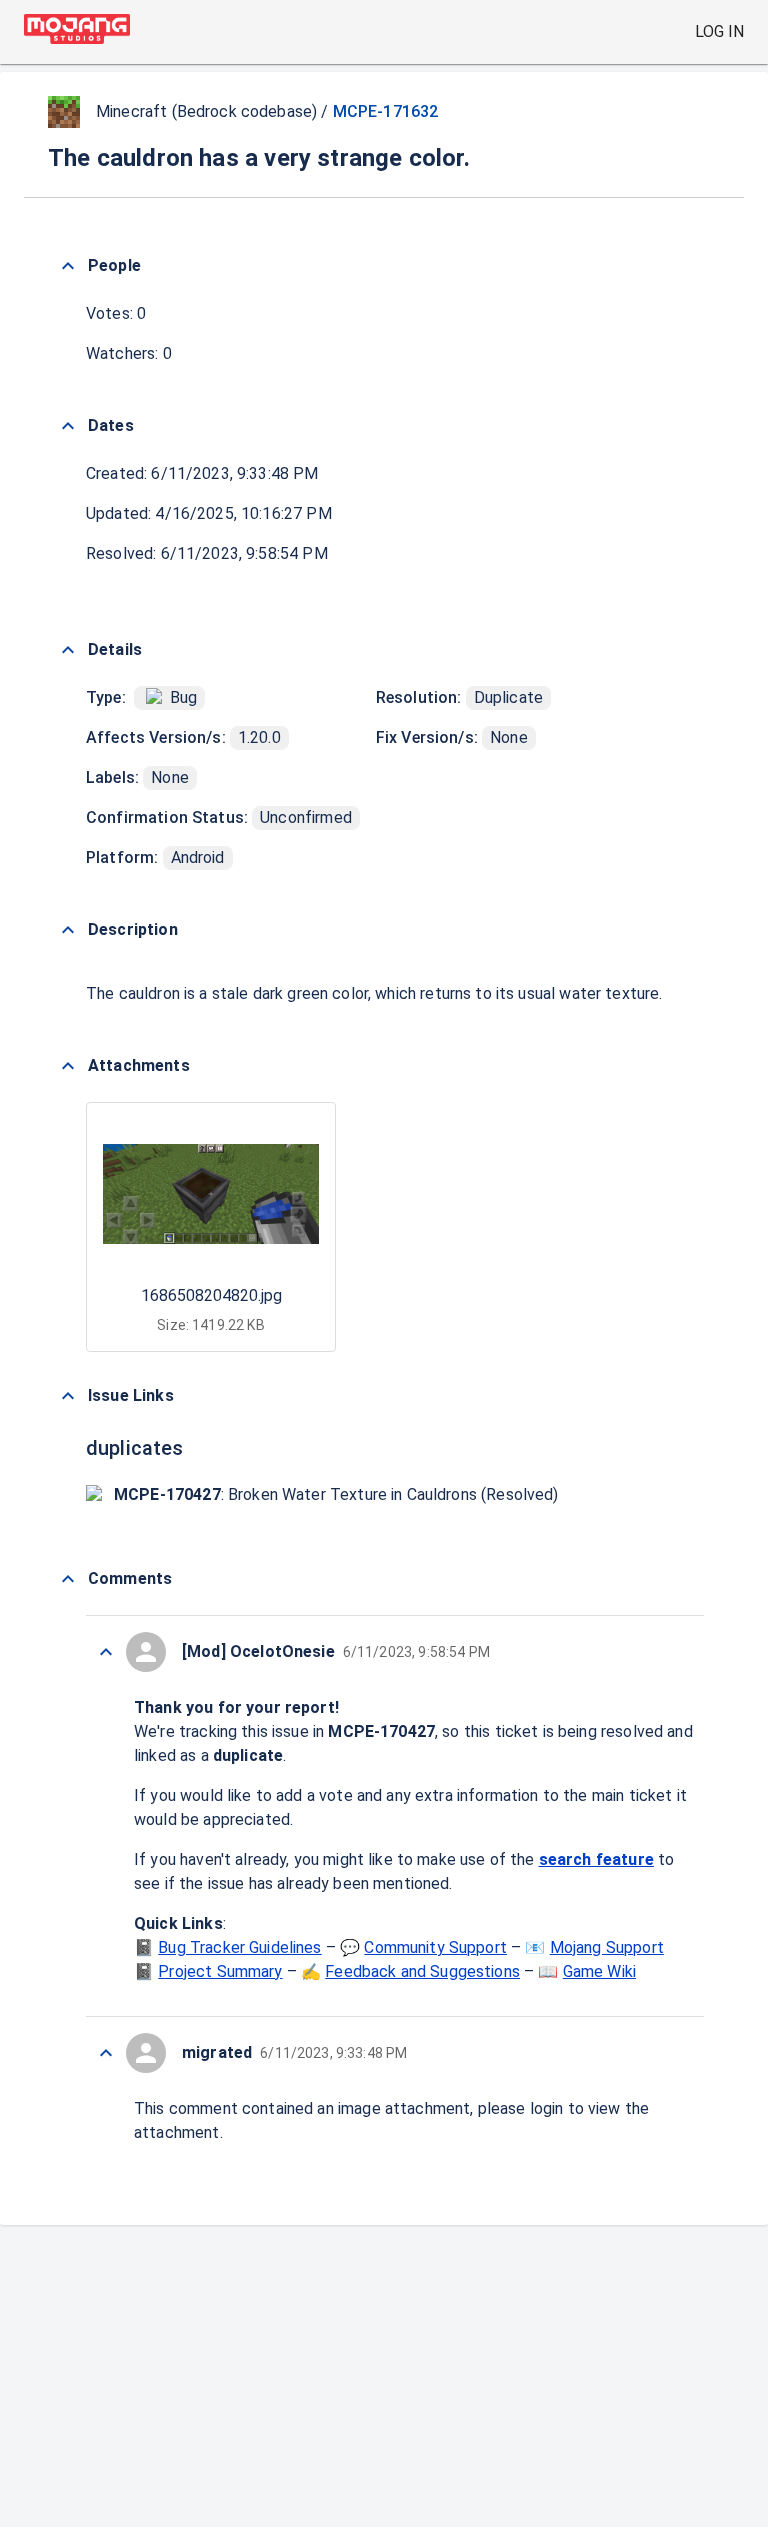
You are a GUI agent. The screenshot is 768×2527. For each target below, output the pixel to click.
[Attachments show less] (68, 1066)
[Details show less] (68, 650)
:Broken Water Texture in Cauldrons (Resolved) (336, 1494)
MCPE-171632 (386, 111)
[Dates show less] (68, 426)
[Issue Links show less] (68, 1396)
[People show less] (68, 266)
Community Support (435, 1947)
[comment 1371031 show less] (106, 2053)
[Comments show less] (68, 1579)
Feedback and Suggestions (422, 1971)
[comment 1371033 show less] (106, 1652)
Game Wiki (599, 1971)
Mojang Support (607, 1947)
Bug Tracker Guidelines (239, 1947)
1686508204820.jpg (211, 1295)
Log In (719, 31)
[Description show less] (68, 930)
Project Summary (220, 1971)
